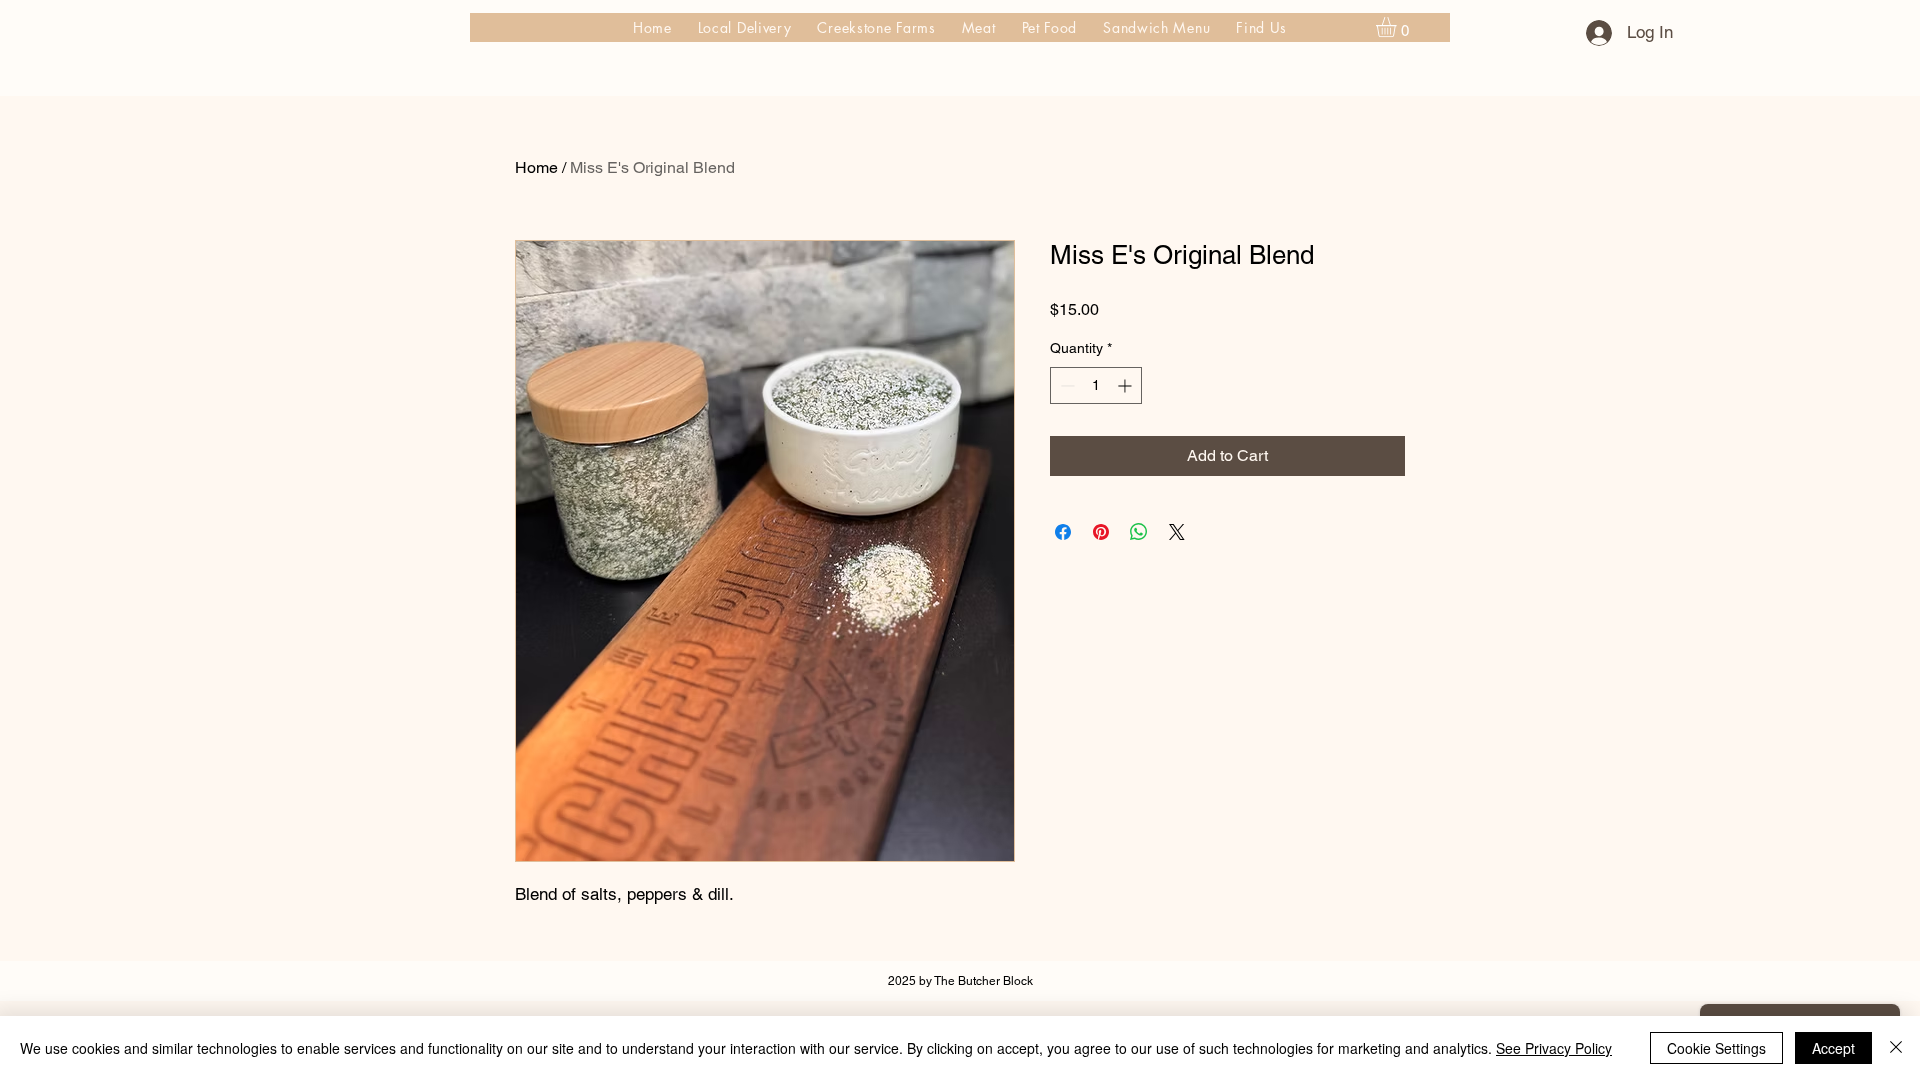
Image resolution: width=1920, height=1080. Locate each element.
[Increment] (1126, 385)
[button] (1398, 27)
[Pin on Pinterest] (1101, 532)
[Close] (1896, 1048)
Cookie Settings (1716, 1048)
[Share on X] (1177, 532)
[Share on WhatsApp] (1139, 532)
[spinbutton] (1096, 385)
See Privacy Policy (1554, 1048)
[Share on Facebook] (1063, 532)
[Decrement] (1065, 385)
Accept (1833, 1048)
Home (536, 167)
